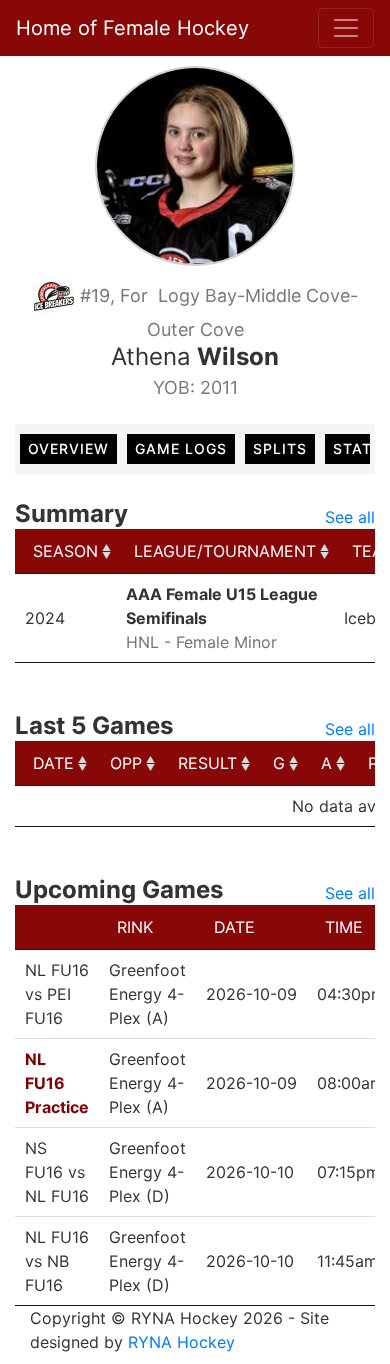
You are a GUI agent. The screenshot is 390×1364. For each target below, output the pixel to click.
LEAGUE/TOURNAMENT (225, 551)
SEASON (65, 551)
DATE (53, 763)
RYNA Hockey (181, 1342)
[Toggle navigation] (346, 28)
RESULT (207, 763)
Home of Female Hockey (132, 28)
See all (350, 517)
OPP (126, 763)
